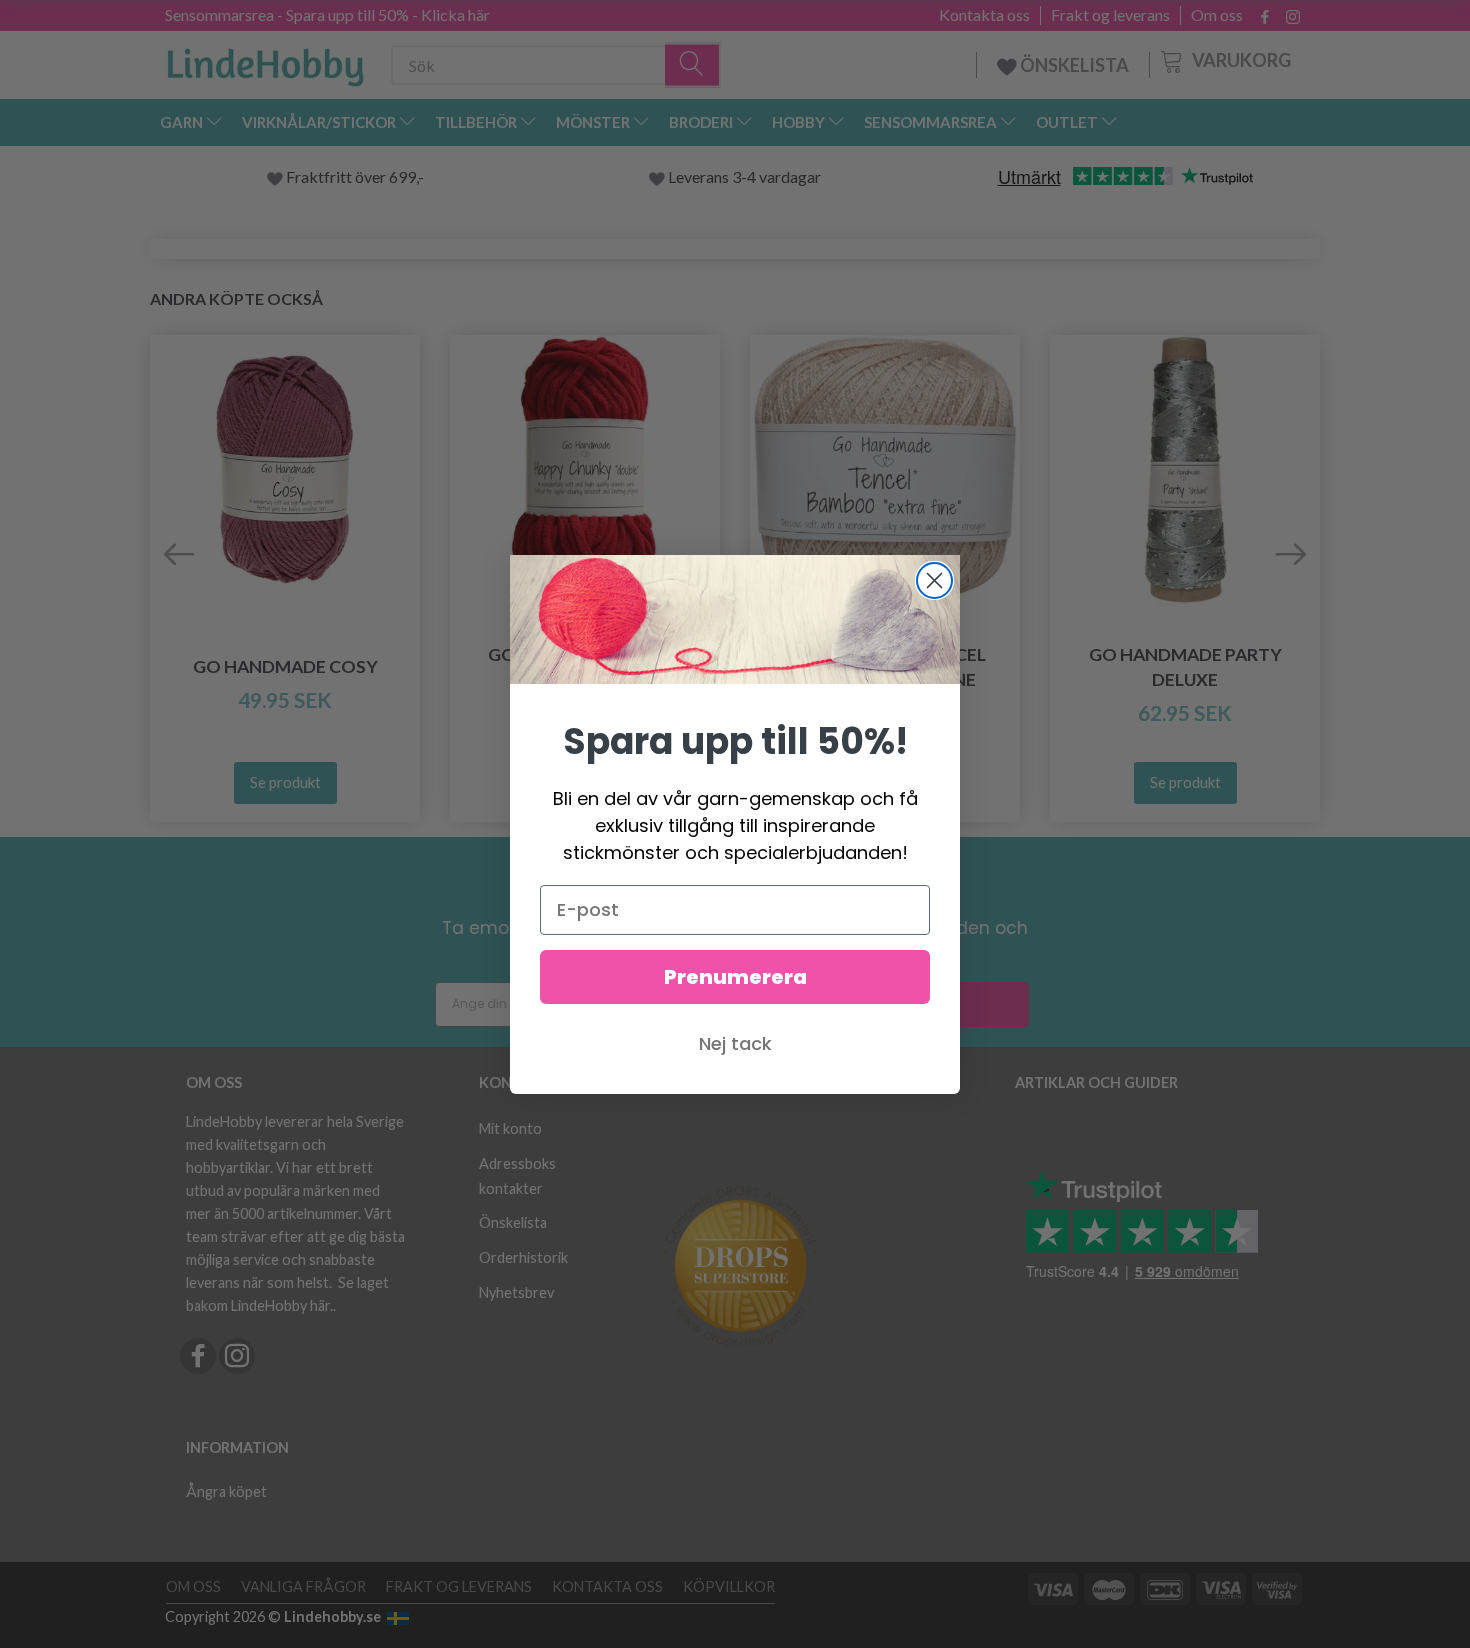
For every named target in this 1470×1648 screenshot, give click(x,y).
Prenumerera (735, 977)
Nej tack (735, 1043)
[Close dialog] (934, 580)
